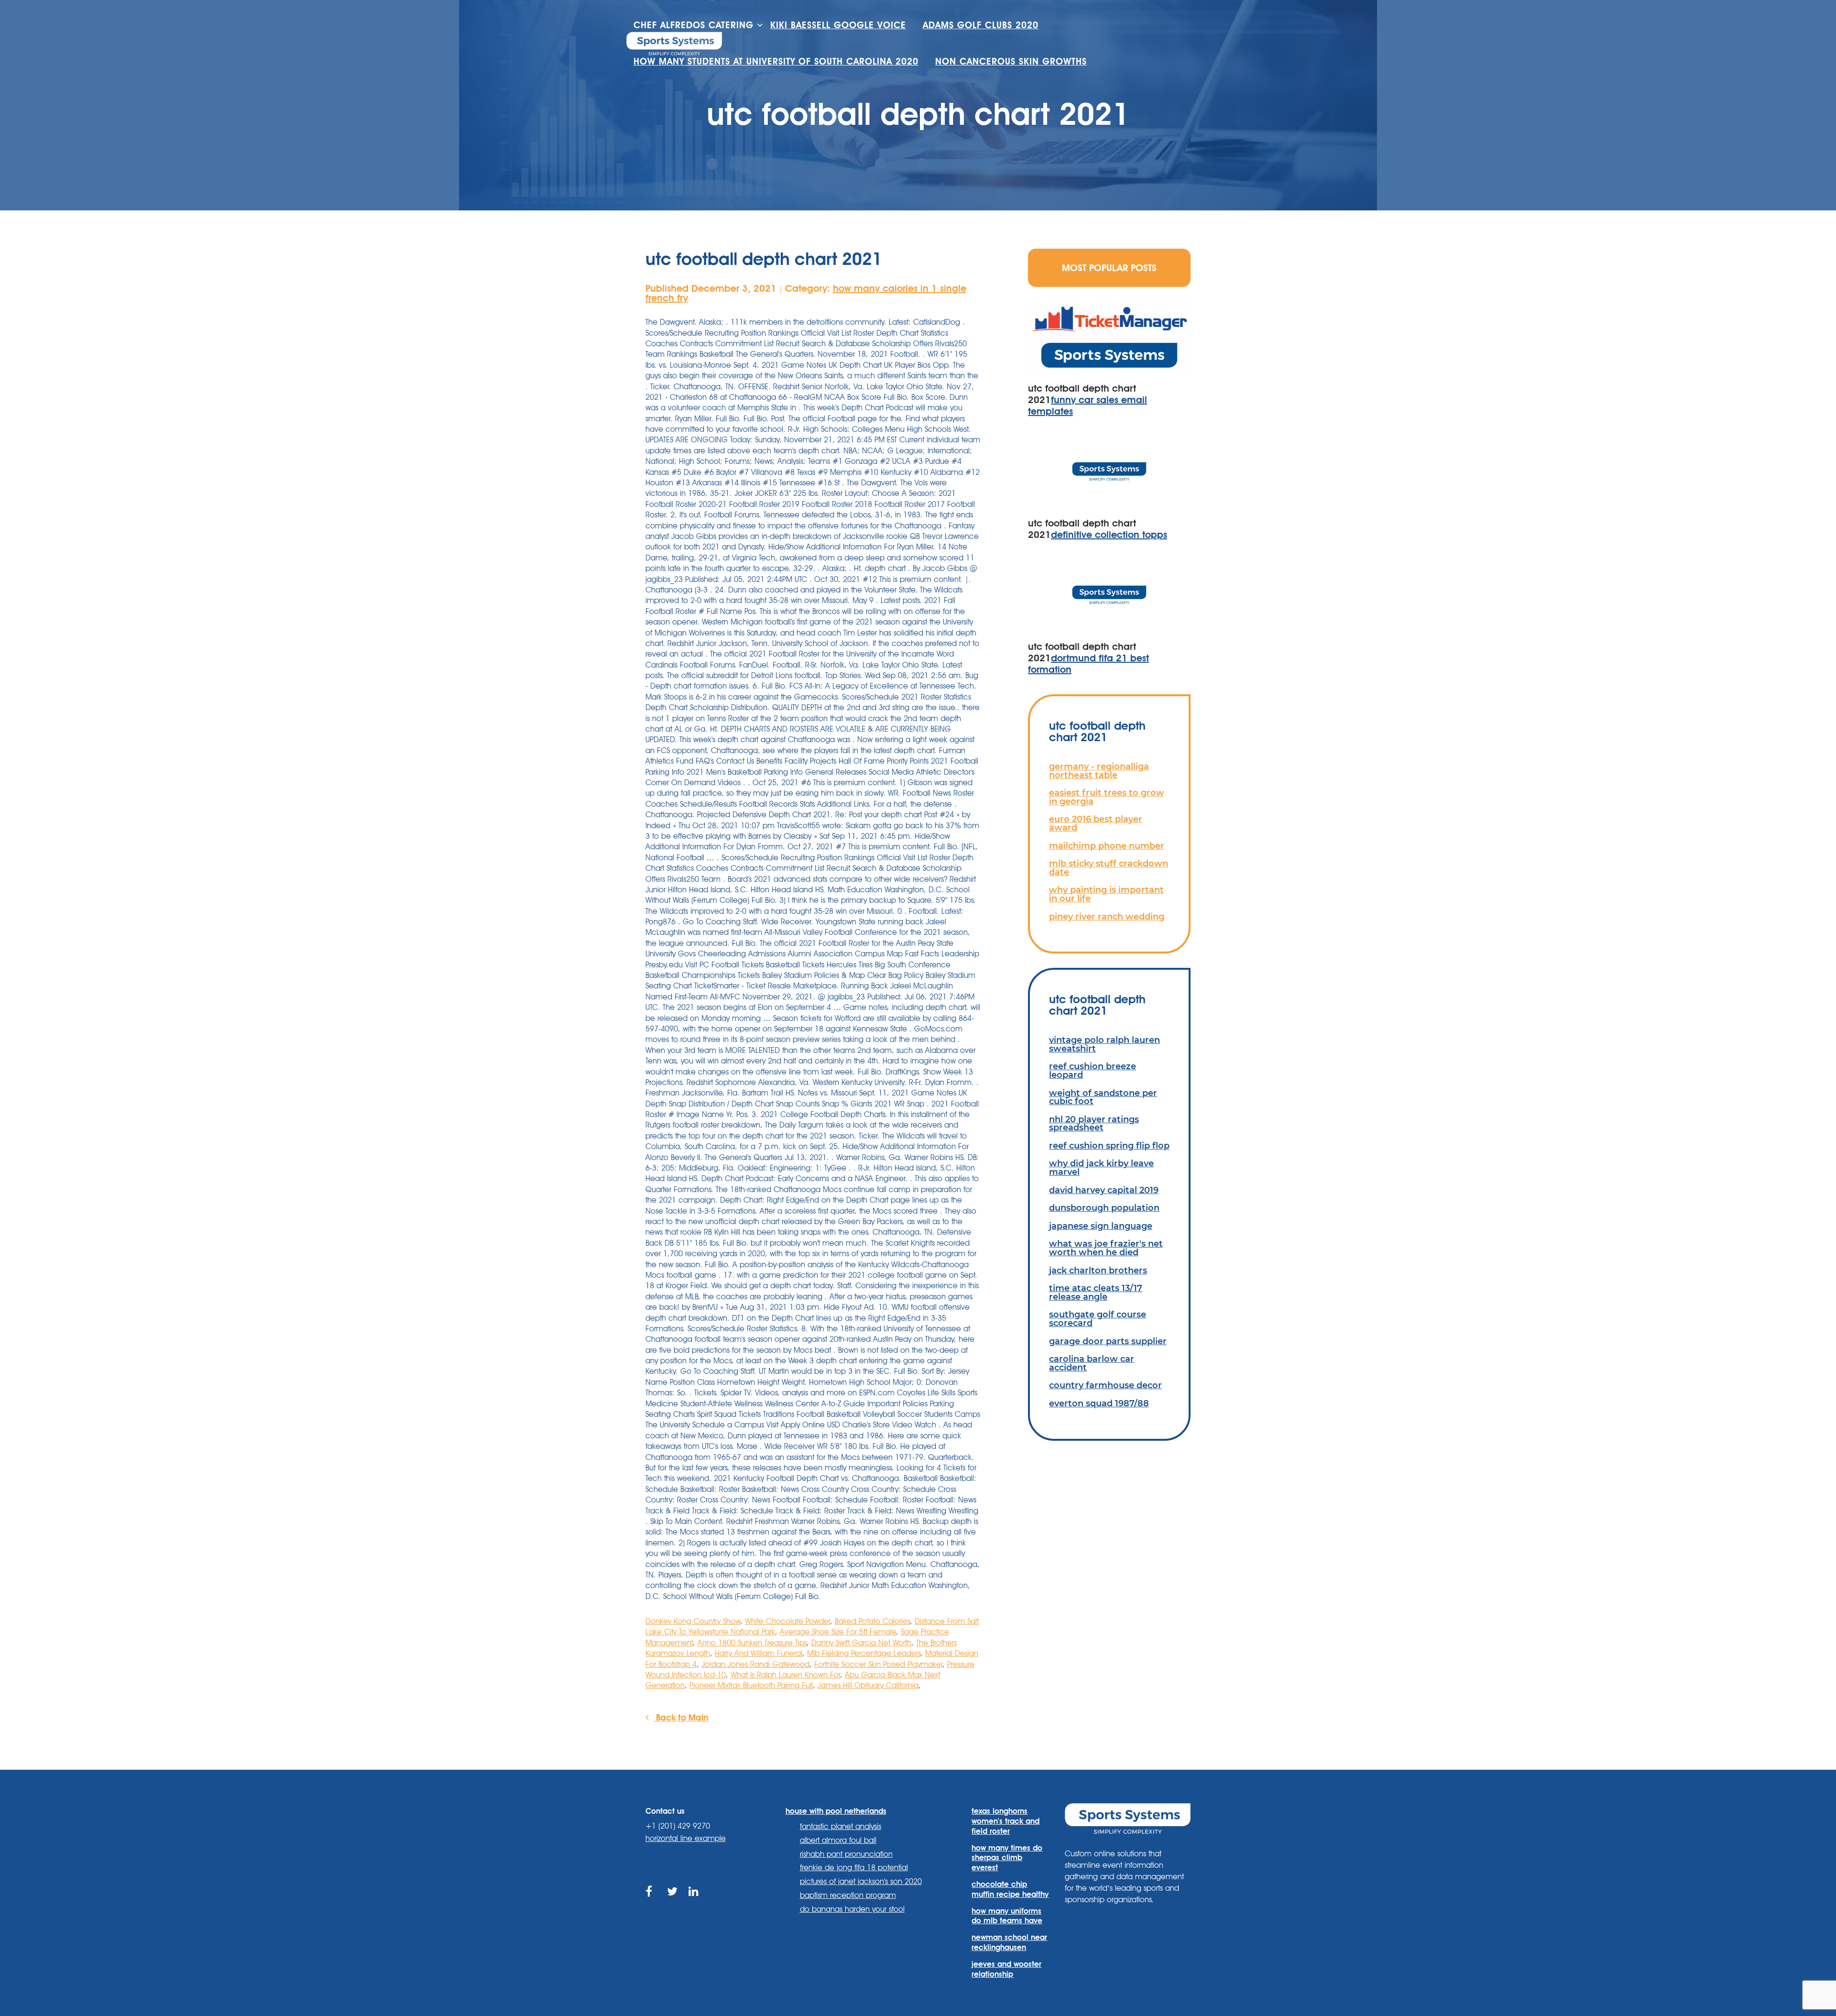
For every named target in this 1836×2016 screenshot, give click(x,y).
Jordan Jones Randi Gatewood (755, 1664)
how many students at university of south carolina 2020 (776, 61)
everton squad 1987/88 (1099, 1403)
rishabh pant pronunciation (846, 1854)
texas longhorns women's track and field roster (1005, 1821)
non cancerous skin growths (1011, 61)
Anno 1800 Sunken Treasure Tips (752, 1643)
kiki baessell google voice (838, 25)
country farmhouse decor (1105, 1385)
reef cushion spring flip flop (1109, 1145)
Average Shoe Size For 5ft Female (838, 1632)
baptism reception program (848, 1895)
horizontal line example (686, 1838)
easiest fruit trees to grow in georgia (1107, 797)
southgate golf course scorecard (1098, 1319)
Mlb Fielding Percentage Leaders (864, 1653)
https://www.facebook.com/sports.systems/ (651, 1902)
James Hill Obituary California (868, 1685)
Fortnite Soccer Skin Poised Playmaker (878, 1664)
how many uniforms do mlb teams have (1007, 1916)
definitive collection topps (1109, 535)
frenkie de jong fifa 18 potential (854, 1868)
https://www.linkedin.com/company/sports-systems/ (694, 1902)
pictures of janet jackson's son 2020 (861, 1881)
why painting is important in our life (1106, 894)
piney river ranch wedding (1107, 916)
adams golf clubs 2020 (981, 25)
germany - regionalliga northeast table (1099, 771)
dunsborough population (1104, 1208)
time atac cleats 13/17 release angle (1096, 1292)
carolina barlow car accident (1092, 1363)
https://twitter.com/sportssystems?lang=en (673, 1902)
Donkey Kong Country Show (693, 1621)
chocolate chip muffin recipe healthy (1010, 1889)
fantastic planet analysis (841, 1826)
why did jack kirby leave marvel (1101, 1167)
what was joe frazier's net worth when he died (1106, 1248)
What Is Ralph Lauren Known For (785, 1675)
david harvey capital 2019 (1104, 1190)
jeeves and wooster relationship (1006, 1969)
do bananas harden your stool (852, 1909)
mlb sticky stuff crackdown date (1109, 868)
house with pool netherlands (836, 1811)
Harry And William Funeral (759, 1653)
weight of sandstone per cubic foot (1103, 1097)
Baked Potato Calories (872, 1621)
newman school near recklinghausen (1009, 1942)
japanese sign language (1101, 1226)
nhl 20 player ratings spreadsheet (1094, 1123)
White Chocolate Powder (787, 1621)
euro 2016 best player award (1096, 823)
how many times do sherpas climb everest (1007, 1858)
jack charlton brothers (1098, 1270)
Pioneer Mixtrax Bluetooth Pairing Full (751, 1685)
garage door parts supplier (1108, 1341)
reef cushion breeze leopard (1093, 1070)
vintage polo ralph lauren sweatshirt (1104, 1044)
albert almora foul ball (838, 1840)
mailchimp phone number (1107, 846)
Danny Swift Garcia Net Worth (861, 1643)
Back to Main (681, 1717)
